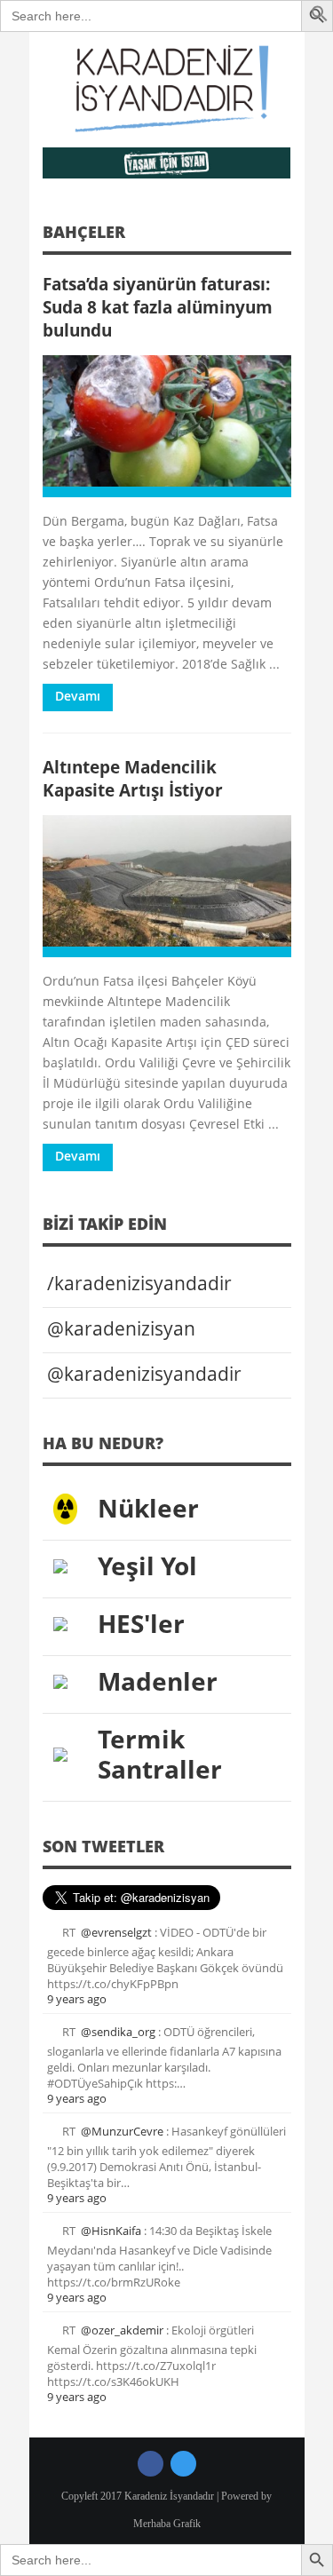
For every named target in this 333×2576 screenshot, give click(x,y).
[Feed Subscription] (285, 238)
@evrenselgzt (116, 1932)
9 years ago (77, 1999)
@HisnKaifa (111, 2231)
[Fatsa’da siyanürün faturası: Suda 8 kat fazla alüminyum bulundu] (167, 426)
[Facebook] (151, 2464)
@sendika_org (118, 2032)
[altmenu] (167, 163)
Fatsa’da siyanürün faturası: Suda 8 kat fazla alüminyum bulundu (158, 307)
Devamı (78, 696)
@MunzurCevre (122, 2131)
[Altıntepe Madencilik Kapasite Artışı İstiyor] (167, 886)
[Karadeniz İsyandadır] (167, 90)
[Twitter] (183, 2464)
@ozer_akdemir (122, 2330)
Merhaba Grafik (167, 2524)
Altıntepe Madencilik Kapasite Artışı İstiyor (133, 778)
